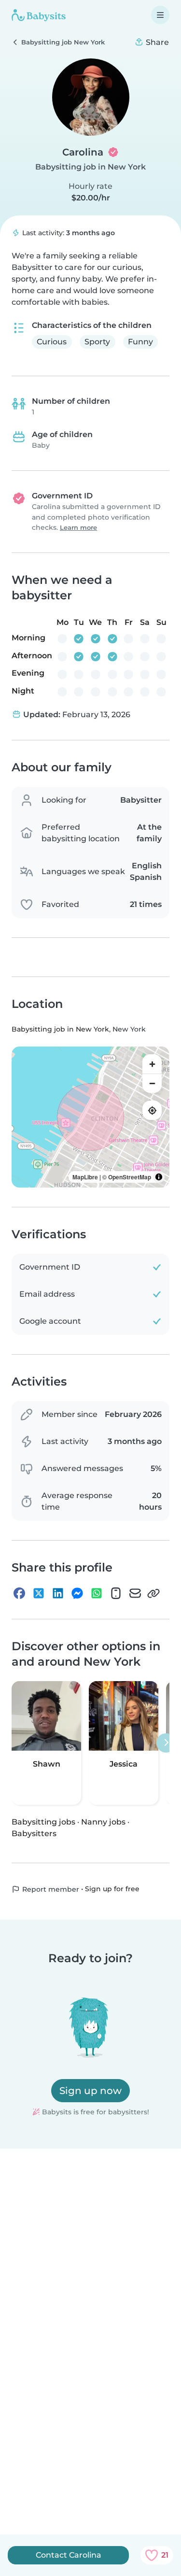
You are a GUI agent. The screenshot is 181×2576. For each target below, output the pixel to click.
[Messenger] (77, 1593)
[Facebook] (19, 1593)
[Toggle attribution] (159, 1177)
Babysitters (34, 1833)
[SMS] (116, 1593)
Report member (50, 1889)
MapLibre (85, 1177)
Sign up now (90, 2091)
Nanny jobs (103, 1822)
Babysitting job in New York (90, 167)
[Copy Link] (153, 1593)
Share (156, 42)
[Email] (135, 1593)
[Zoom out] (152, 1083)
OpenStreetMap (130, 1177)
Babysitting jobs (43, 1822)
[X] (39, 1593)
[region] (90, 1117)
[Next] (166, 1743)
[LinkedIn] (58, 1593)
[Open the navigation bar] (160, 15)
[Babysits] (39, 15)
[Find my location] (152, 1110)
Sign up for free (112, 1889)
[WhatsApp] (97, 1593)
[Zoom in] (152, 1064)
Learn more (78, 528)
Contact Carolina (69, 2555)
